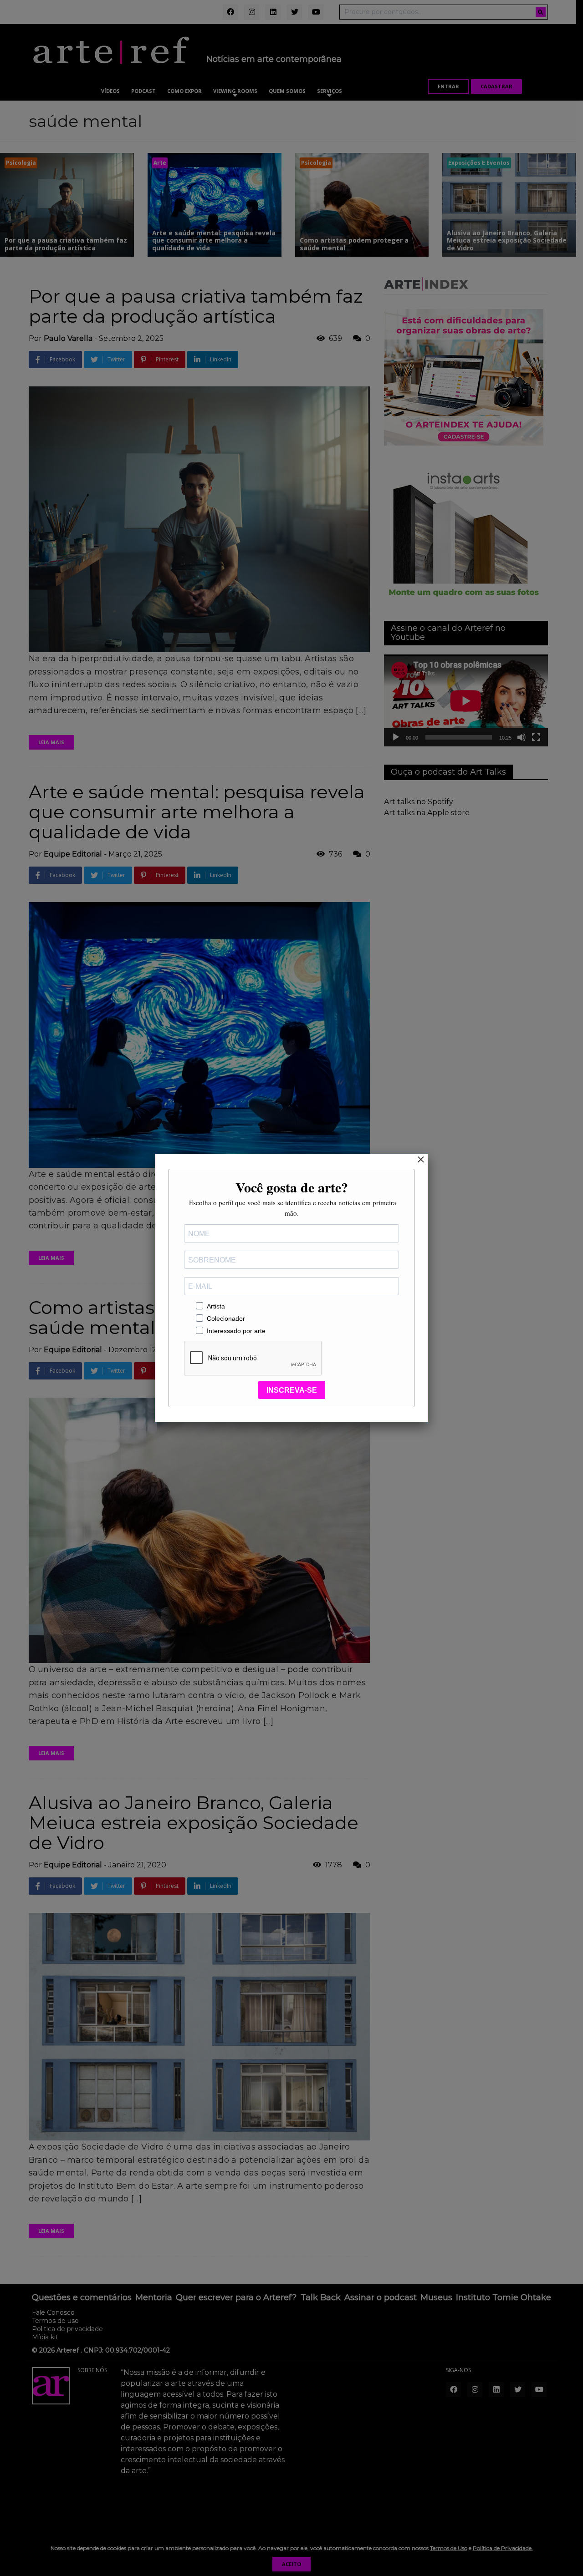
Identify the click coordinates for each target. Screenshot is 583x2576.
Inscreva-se (292, 1390)
